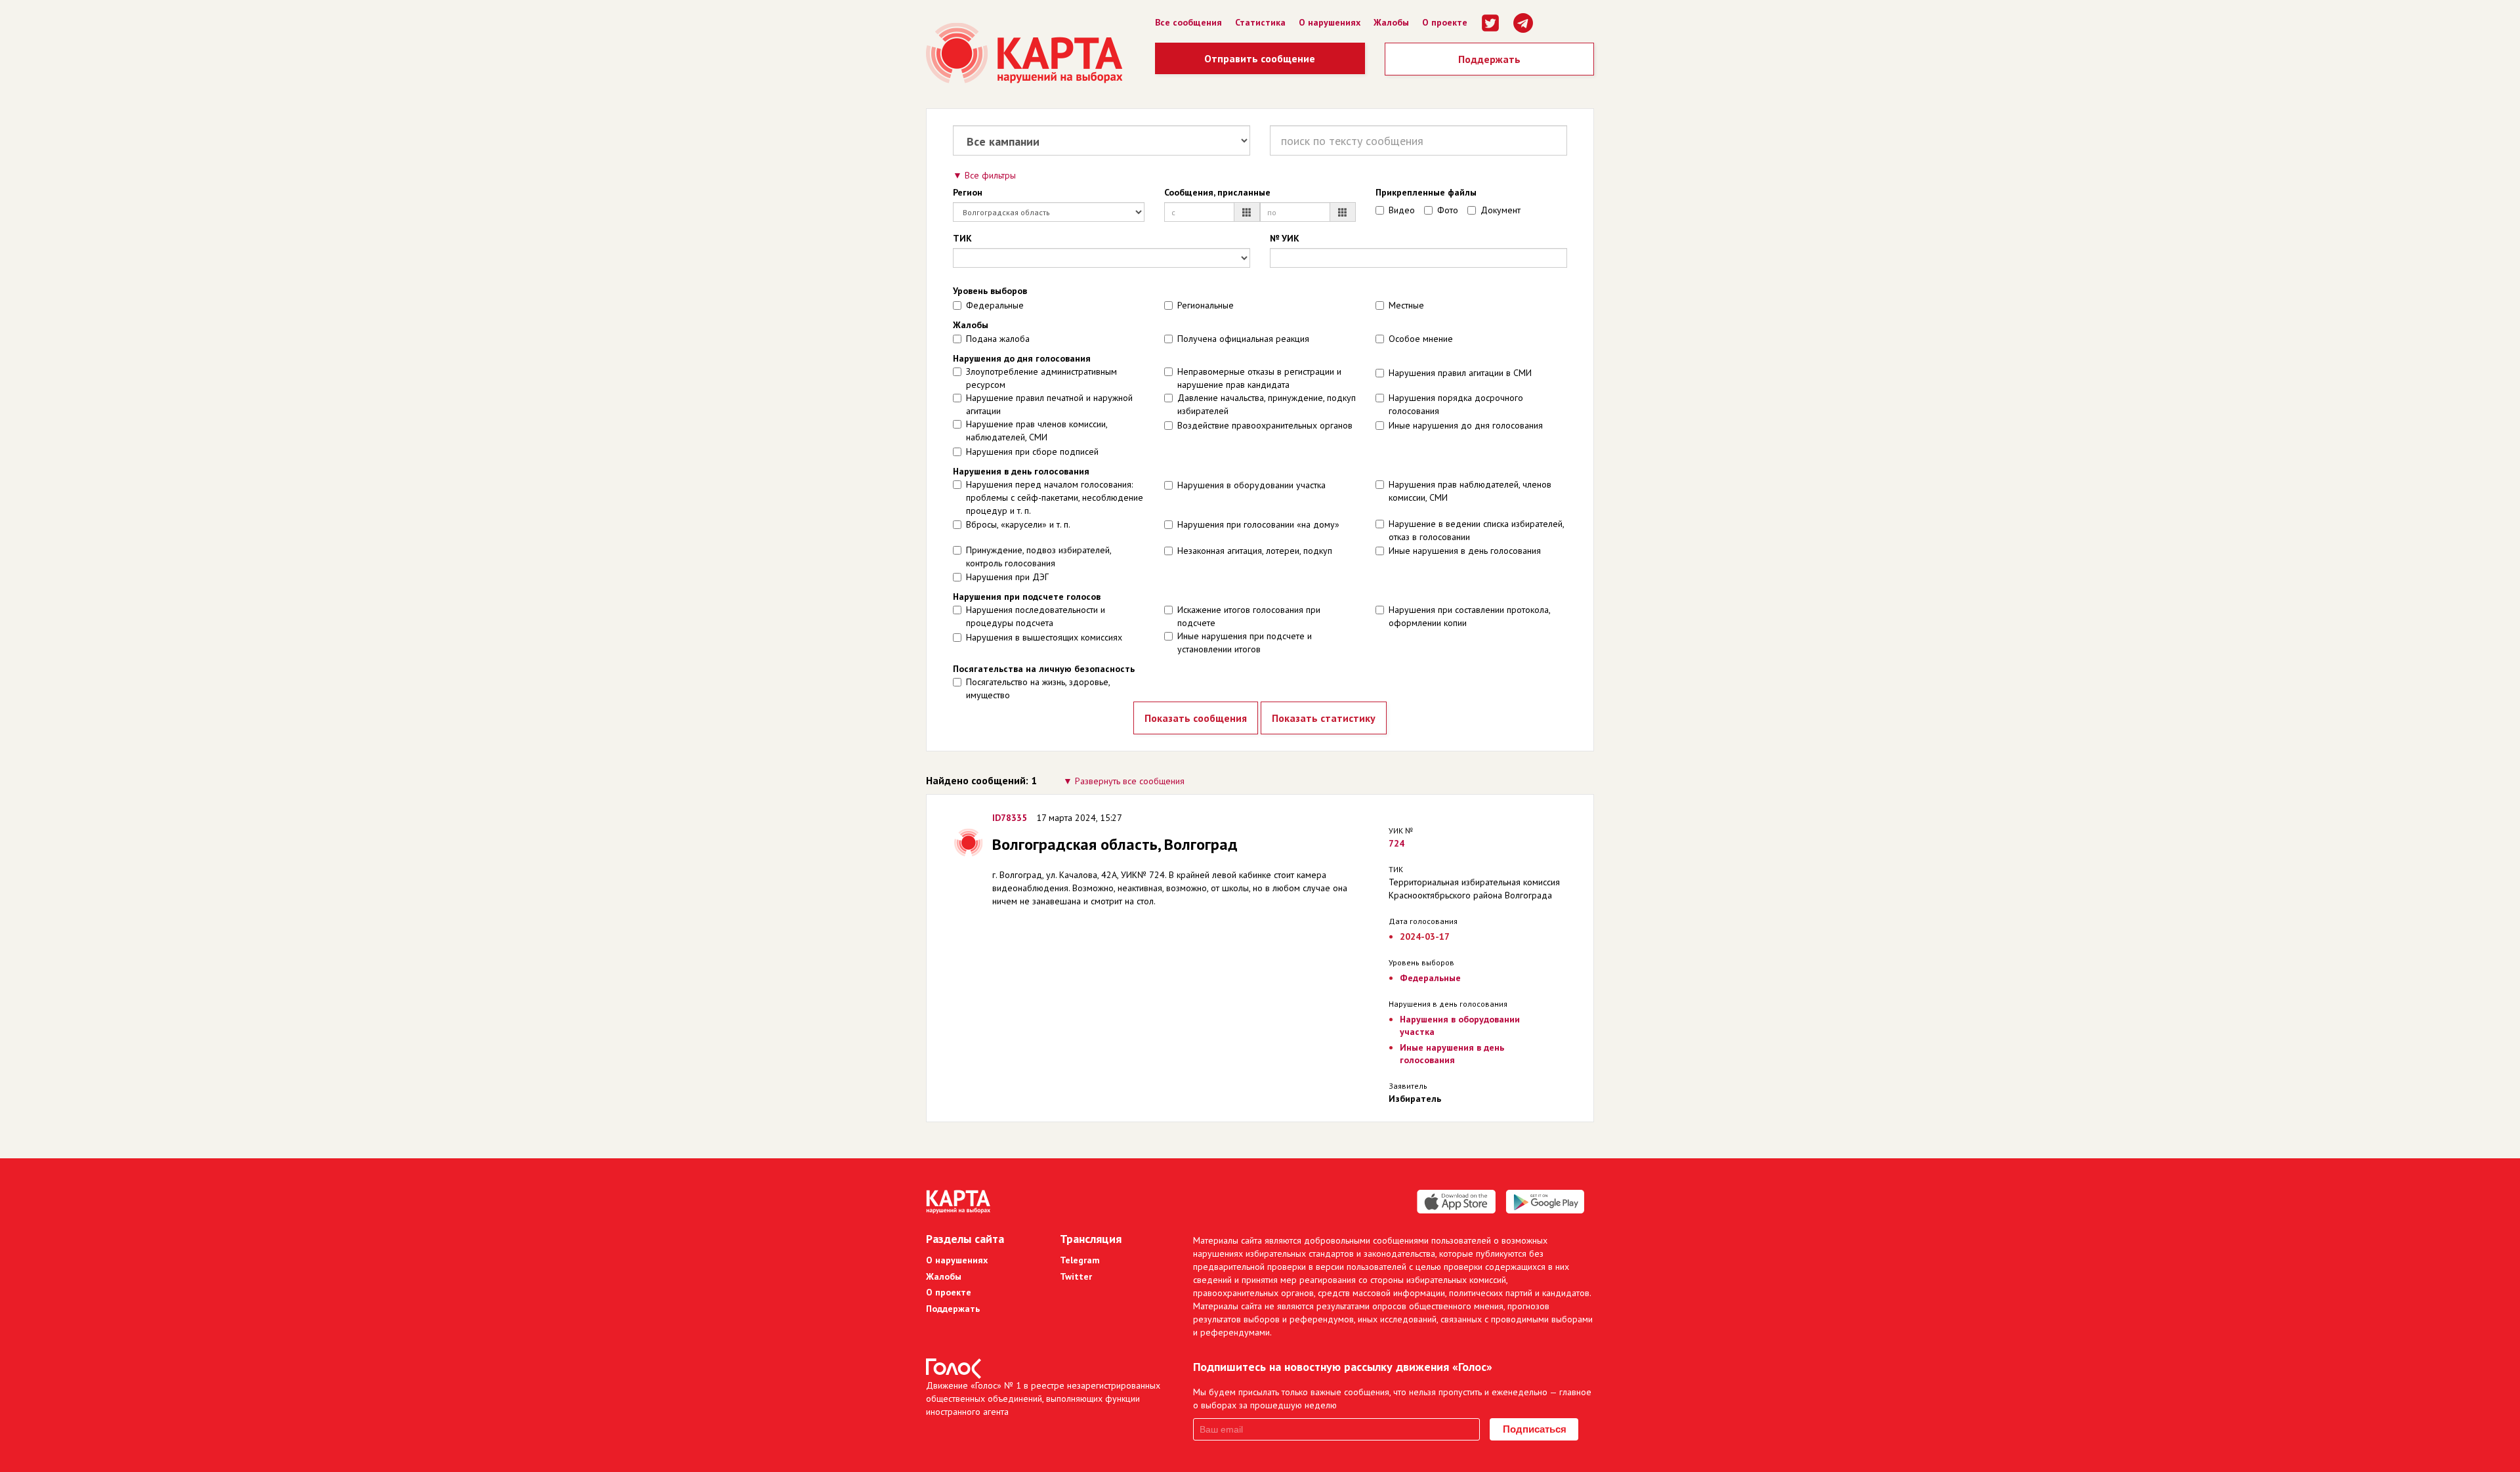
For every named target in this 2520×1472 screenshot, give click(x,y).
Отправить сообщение (1260, 58)
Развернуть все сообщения (1130, 781)
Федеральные (995, 305)
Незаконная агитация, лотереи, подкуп (1255, 551)
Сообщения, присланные (1217, 192)
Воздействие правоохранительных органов (1265, 425)
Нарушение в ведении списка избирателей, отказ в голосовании (1476, 530)
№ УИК (1285, 238)
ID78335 (1010, 818)
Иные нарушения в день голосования (1465, 551)
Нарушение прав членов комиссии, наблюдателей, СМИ (1037, 431)
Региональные (1206, 305)
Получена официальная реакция (1243, 339)
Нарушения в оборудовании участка (1251, 485)
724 (1396, 843)
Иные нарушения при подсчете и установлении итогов (1245, 642)
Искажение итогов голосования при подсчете (1249, 616)
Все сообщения (1188, 22)
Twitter (1076, 1276)
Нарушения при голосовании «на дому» (1258, 524)
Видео (1402, 210)
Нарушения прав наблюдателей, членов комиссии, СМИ (1470, 491)
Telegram (1080, 1260)
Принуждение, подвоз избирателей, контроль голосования (1039, 557)
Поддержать (1489, 59)
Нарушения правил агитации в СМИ (1460, 373)
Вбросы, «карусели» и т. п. (1018, 524)
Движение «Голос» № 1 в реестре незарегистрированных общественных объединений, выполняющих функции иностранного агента (1043, 1398)
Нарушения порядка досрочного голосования (1456, 404)
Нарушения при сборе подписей (1032, 452)
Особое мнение (1421, 339)
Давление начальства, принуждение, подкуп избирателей (1267, 404)
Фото (1448, 210)
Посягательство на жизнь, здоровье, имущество (1038, 688)
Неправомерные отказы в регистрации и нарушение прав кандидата (1259, 378)
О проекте (1445, 22)
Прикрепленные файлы (1426, 192)
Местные (1406, 305)
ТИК (962, 238)
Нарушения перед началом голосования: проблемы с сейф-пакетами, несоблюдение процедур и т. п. (1055, 497)
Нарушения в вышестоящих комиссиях (1044, 637)
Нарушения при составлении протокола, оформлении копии (1469, 616)
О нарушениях (1330, 22)
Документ (1501, 210)
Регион (968, 192)
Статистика (1260, 22)
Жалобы (1391, 22)
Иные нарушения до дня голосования (1466, 425)
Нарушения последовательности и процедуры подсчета (1036, 616)
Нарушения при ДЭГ (1007, 577)
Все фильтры (990, 175)
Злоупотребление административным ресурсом (1041, 378)
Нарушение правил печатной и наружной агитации (1049, 404)
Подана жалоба (998, 339)
